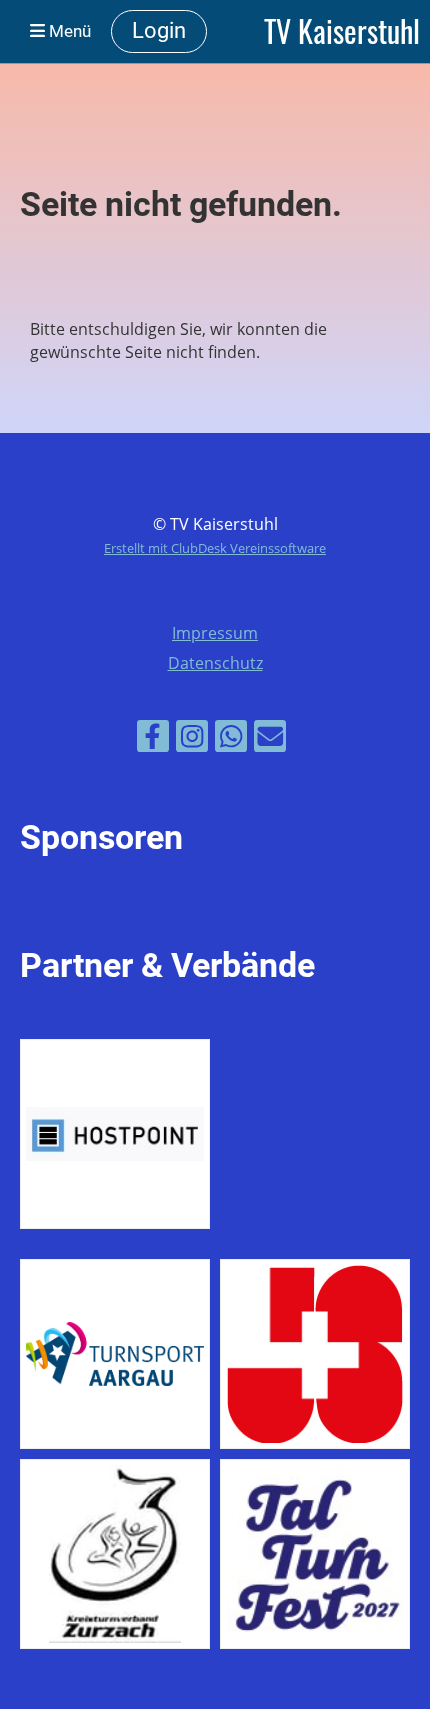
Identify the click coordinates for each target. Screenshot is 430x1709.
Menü (68, 31)
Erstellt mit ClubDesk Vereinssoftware (215, 548)
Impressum (215, 633)
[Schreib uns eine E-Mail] (270, 739)
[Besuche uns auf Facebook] (153, 739)
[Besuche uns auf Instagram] (192, 739)
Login (159, 30)
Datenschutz (215, 663)
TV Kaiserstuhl (342, 31)
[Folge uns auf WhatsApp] (231, 739)
